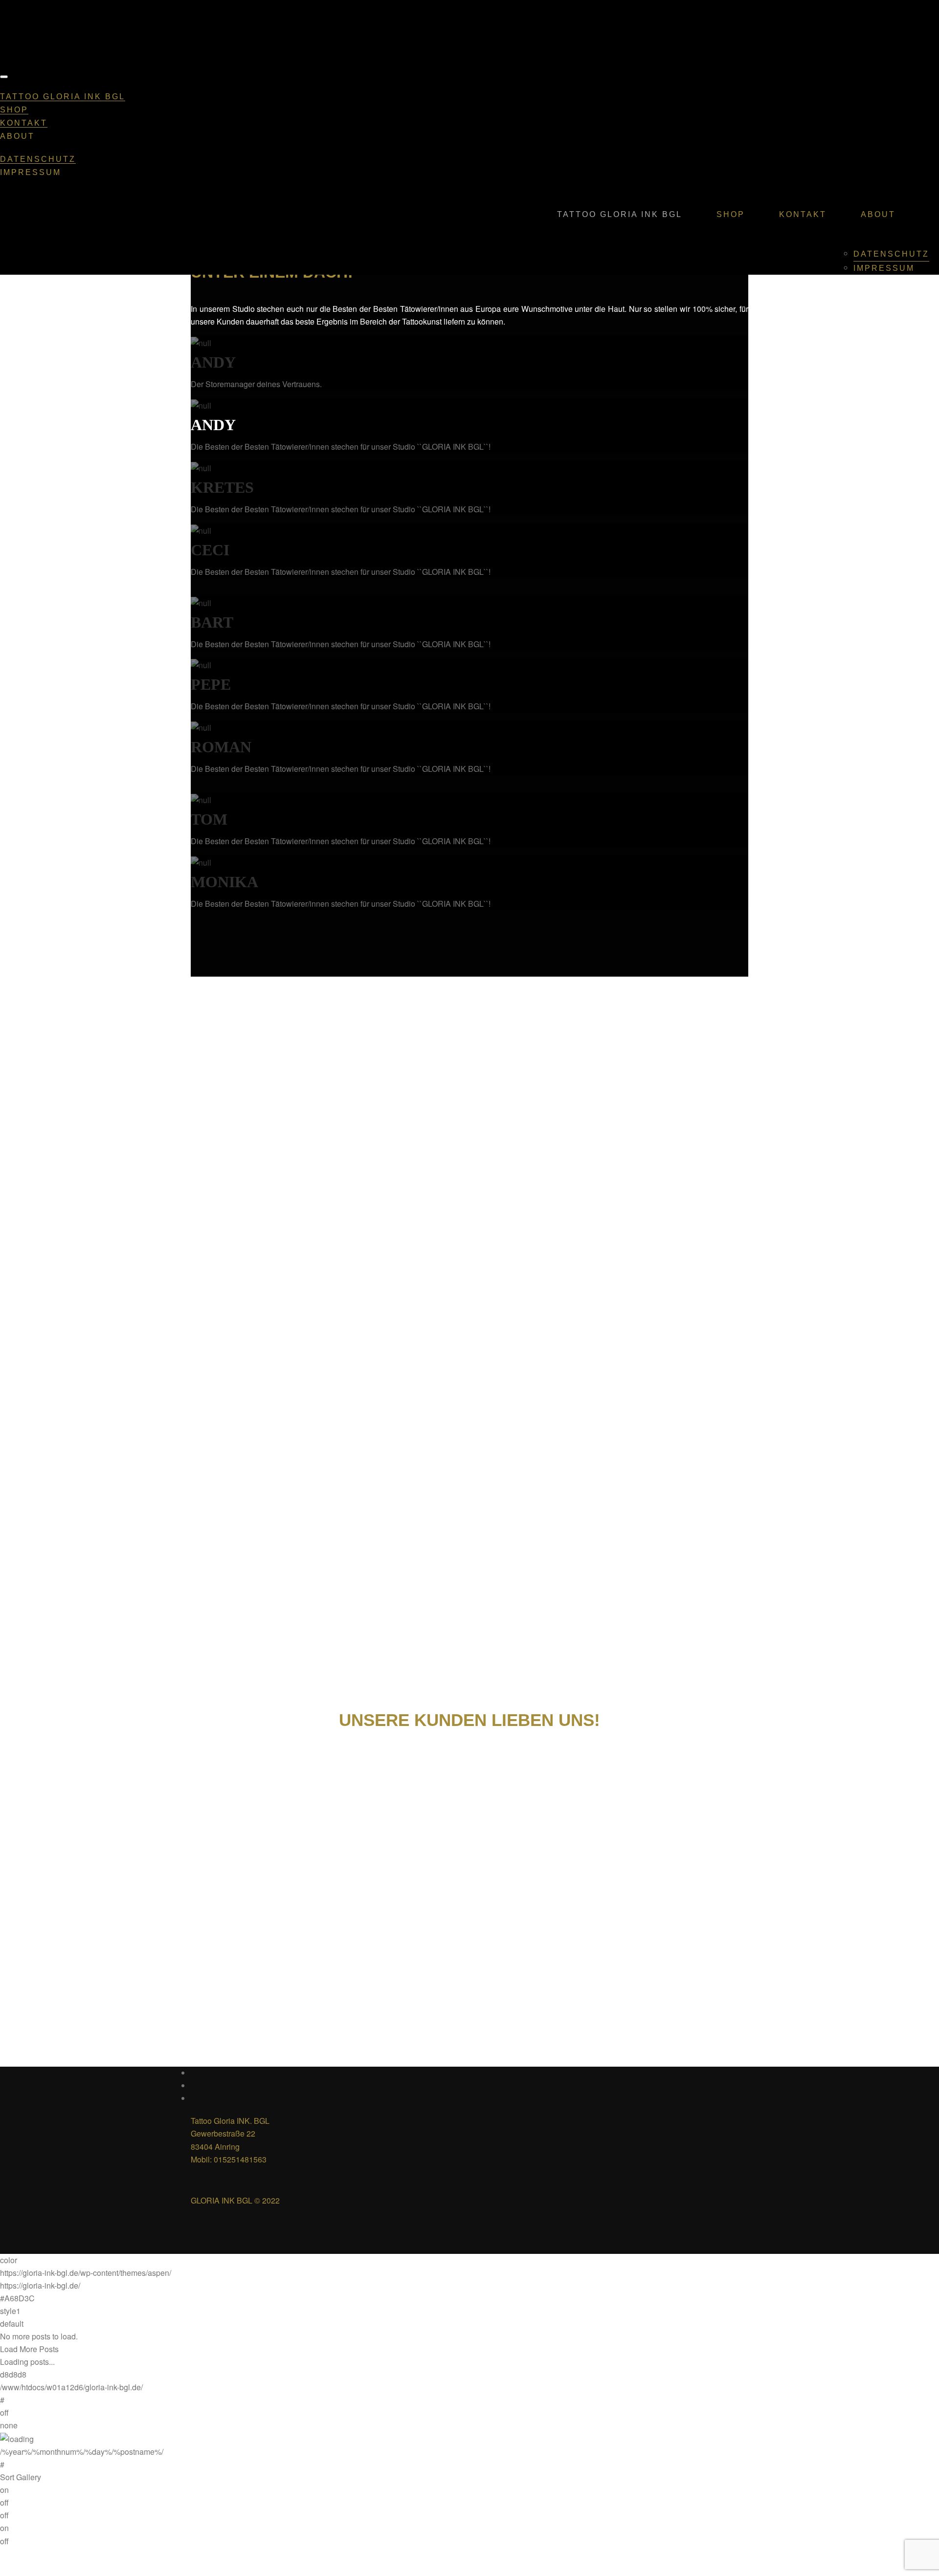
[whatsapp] (195, 2098)
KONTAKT (24, 123)
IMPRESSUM (31, 172)
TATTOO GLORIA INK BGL (63, 97)
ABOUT (17, 136)
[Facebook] (195, 2073)
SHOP (14, 110)
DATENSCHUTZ (38, 159)
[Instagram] (195, 2085)
